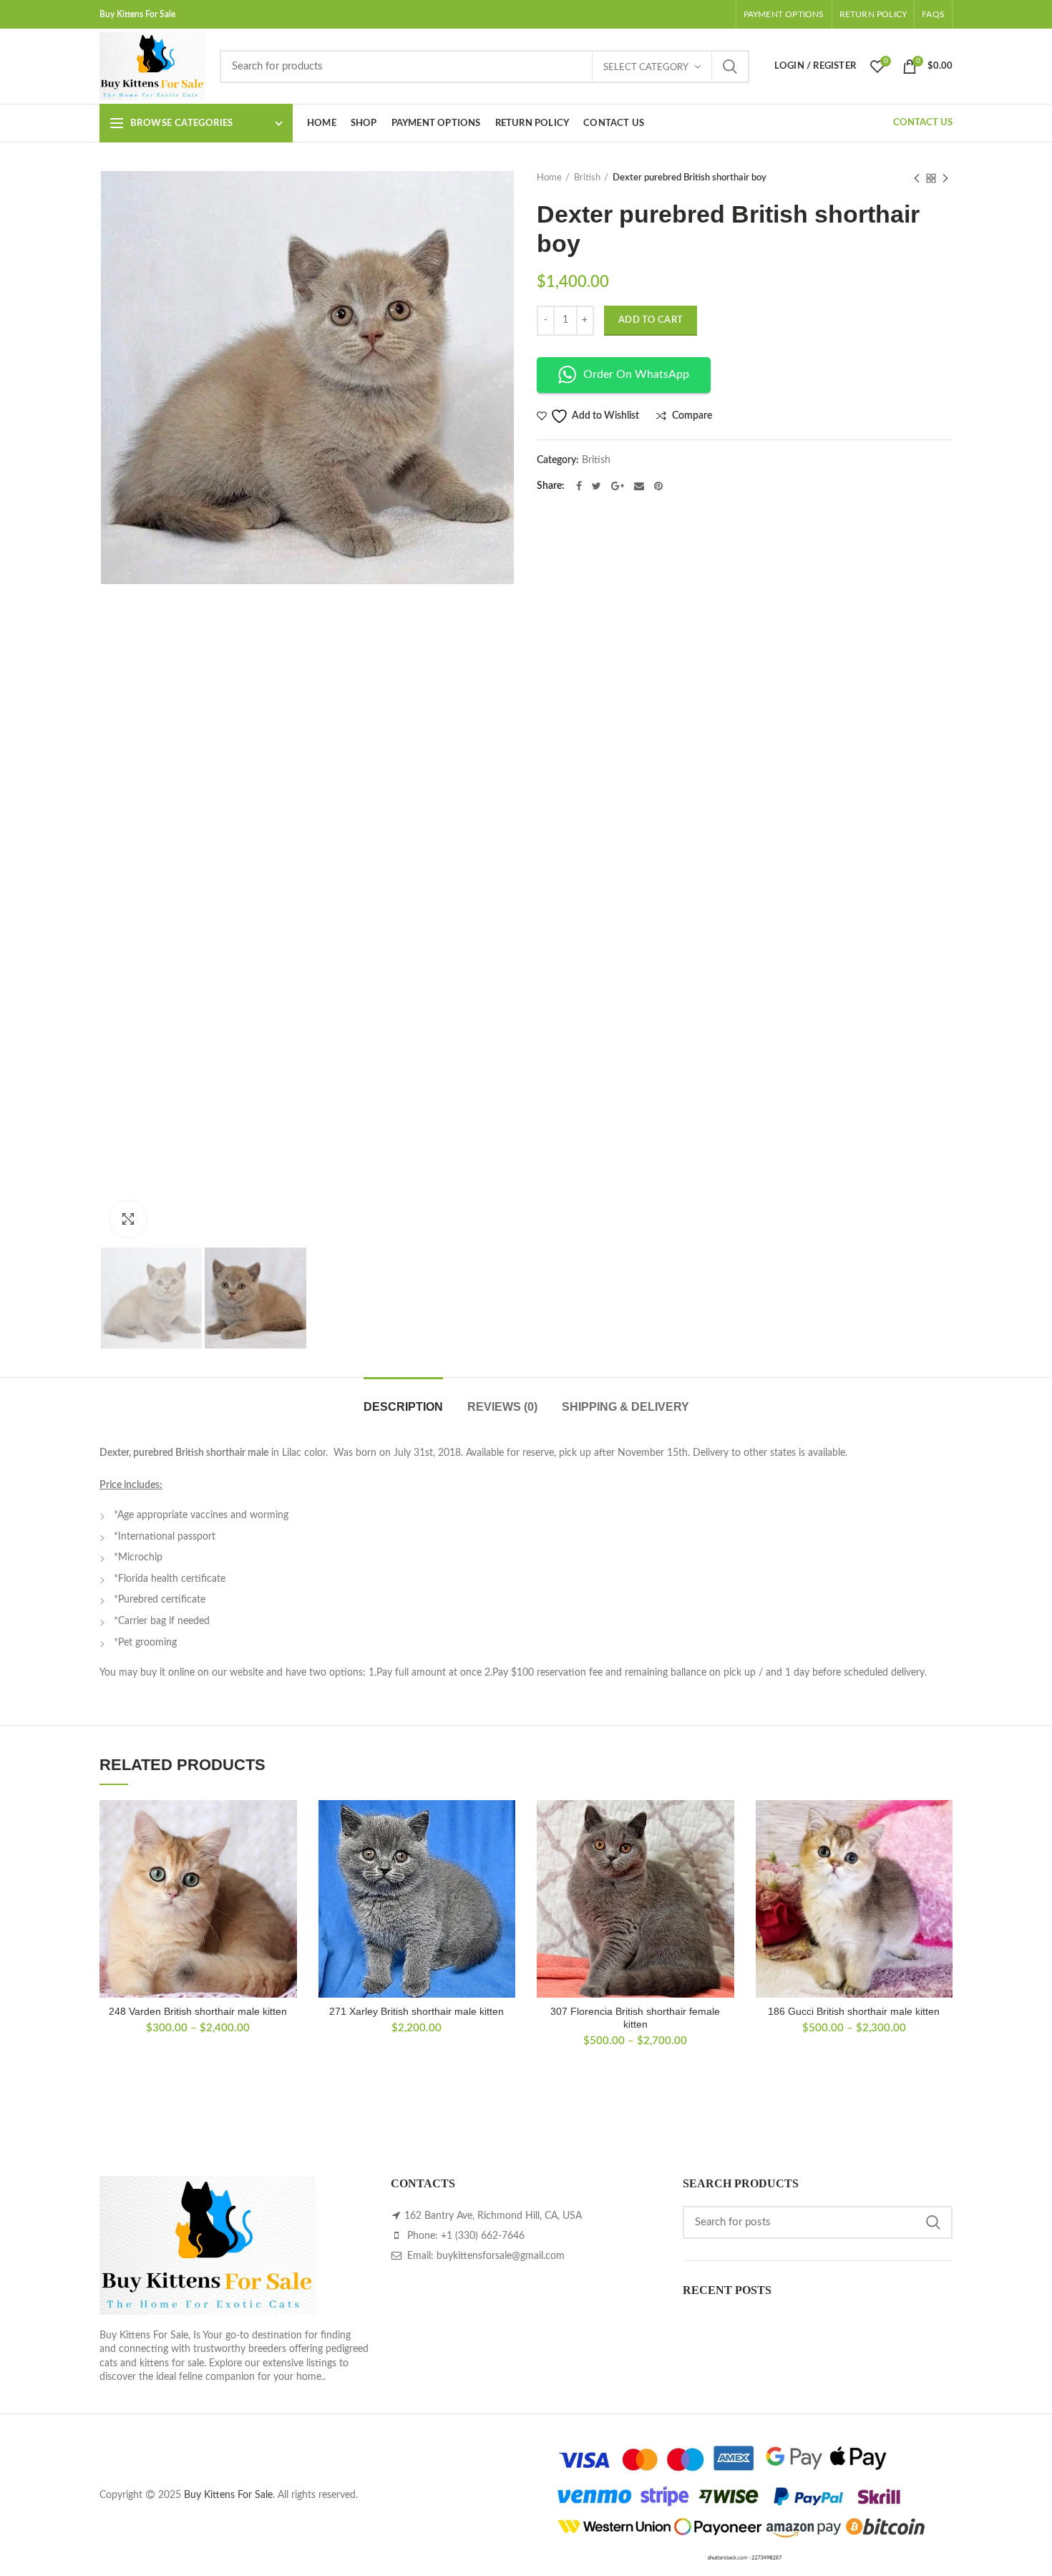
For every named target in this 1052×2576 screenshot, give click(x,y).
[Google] (618, 486)
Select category (646, 68)
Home (549, 178)
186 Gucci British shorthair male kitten (854, 2011)
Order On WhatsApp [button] (636, 374)
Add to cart (651, 320)
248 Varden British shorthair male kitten (198, 2011)
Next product (945, 178)
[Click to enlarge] (128, 1219)
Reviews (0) (502, 1407)
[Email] (639, 486)
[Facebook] (579, 486)
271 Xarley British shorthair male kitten (417, 2011)
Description (403, 1407)
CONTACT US (923, 123)
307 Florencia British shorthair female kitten (635, 2018)
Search (730, 67)
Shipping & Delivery (625, 1407)
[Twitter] (596, 486)
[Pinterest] (658, 486)
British (587, 178)
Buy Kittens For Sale (228, 2495)
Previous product (917, 178)
